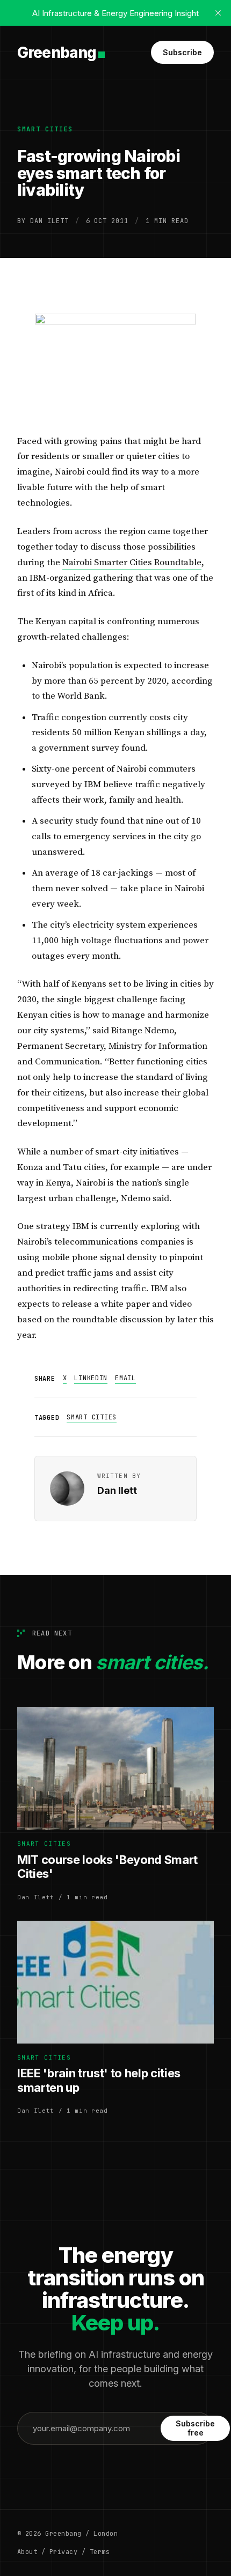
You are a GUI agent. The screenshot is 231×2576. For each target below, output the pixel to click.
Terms (100, 2552)
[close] (218, 13)
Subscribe (182, 52)
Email (125, 1378)
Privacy (63, 2552)
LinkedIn (91, 1378)
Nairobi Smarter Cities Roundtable (132, 562)
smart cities (45, 129)
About (27, 2552)
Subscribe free (195, 2428)
